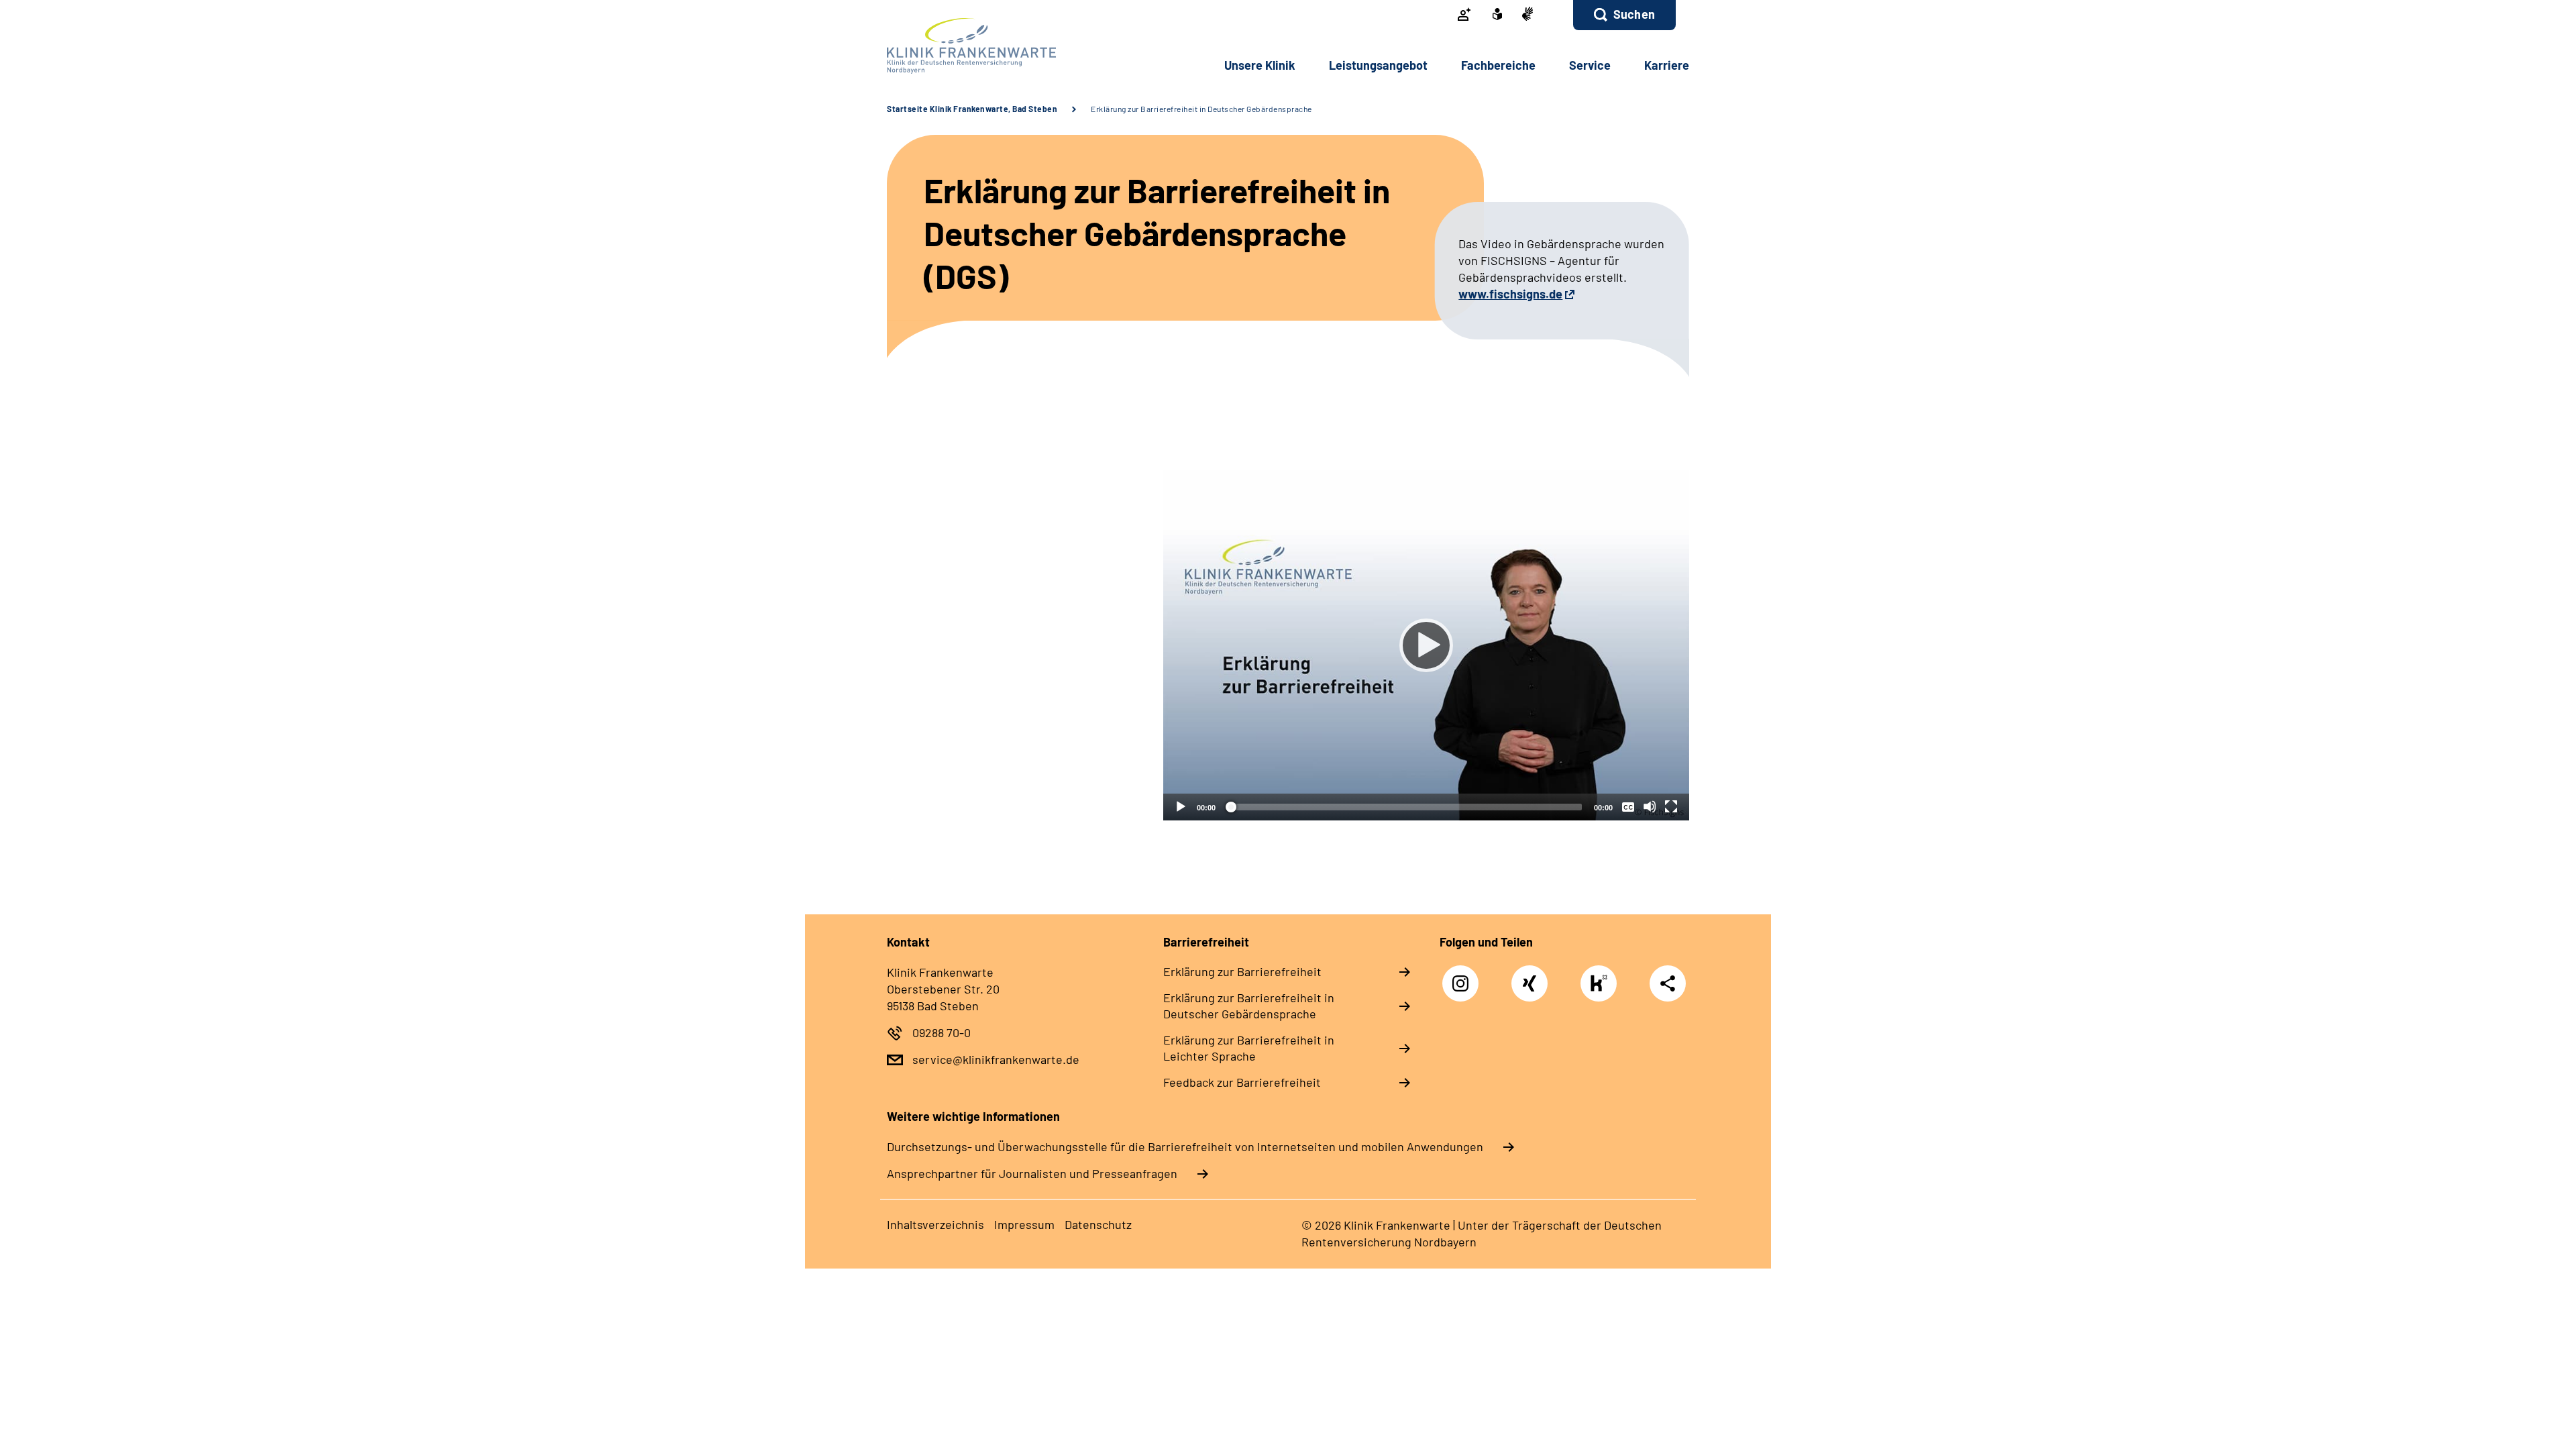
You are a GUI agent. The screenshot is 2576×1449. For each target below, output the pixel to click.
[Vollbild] (1671, 806)
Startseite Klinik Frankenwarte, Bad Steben (972, 109)
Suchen (1634, 14)
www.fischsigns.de (1510, 294)
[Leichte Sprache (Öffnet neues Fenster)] (1497, 15)
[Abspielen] (1426, 645)
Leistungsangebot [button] (1378, 65)
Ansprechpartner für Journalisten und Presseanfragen (1032, 1173)
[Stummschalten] (1650, 806)
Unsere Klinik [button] (1260, 65)
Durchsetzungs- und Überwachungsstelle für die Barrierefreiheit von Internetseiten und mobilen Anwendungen (1185, 1146)
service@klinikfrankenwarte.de (996, 1059)
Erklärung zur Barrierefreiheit (1242, 971)
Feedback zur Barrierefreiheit (1242, 1082)
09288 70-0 (942, 1032)
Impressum (1024, 1224)
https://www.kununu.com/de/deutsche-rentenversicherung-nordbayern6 (1602, 987)
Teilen (1668, 983)
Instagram (1464, 976)
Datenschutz (1098, 1224)
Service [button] (1590, 65)
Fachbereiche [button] (1498, 65)
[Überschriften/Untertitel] (1628, 806)
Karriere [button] (1667, 65)
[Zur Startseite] (977, 46)
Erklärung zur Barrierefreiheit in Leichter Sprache (1249, 1048)
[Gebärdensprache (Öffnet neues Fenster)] (1527, 15)
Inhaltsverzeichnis (935, 1224)
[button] (1624, 15)
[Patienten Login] (1464, 15)
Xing (1530, 976)
